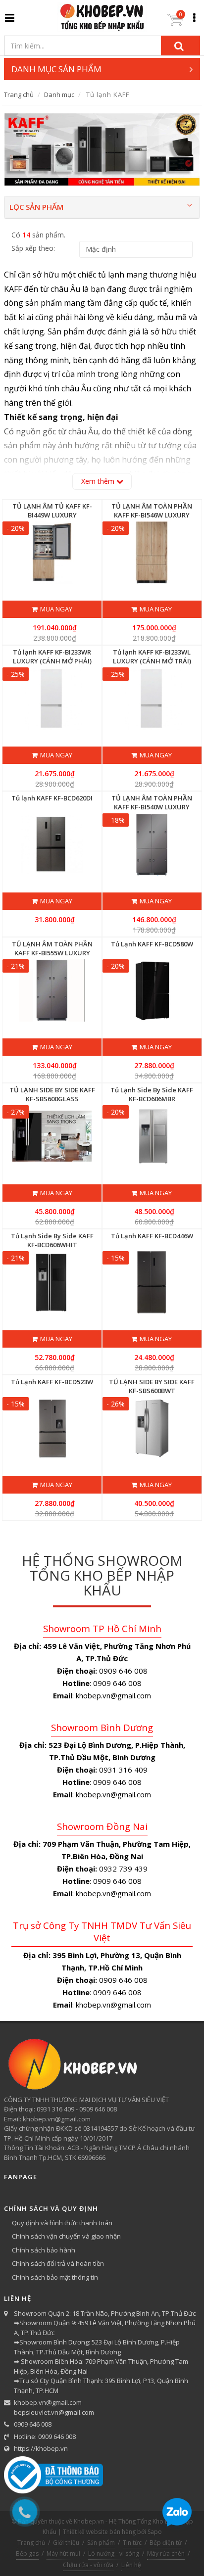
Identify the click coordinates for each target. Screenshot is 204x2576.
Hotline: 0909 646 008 (45, 2436)
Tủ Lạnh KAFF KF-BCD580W (152, 944)
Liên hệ (131, 2565)
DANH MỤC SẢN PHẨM (56, 69)
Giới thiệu (66, 2543)
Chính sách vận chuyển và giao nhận (66, 2236)
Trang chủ (19, 94)
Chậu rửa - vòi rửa (88, 2565)
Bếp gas (27, 2553)
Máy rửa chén (166, 2553)
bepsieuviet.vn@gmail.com (54, 2412)
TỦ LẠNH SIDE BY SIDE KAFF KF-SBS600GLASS (52, 1094)
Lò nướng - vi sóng (114, 2553)
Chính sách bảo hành (44, 2250)
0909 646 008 (33, 2424)
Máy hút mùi (63, 2553)
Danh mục (59, 94)
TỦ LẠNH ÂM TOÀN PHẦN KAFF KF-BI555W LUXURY (52, 948)
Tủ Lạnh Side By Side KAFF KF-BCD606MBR (152, 1094)
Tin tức (132, 2543)
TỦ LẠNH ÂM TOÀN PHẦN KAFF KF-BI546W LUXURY (152, 511)
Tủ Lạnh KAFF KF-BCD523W (52, 1382)
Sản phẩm (101, 2543)
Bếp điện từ (166, 2543)
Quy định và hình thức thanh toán (62, 2223)
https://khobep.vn (41, 2448)
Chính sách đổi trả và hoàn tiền (58, 2263)
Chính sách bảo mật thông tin (55, 2277)
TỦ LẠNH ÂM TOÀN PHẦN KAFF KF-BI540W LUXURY (152, 802)
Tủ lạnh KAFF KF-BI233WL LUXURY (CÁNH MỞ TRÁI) (152, 656)
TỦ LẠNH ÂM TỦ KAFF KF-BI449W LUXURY (52, 511)
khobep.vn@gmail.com (48, 2402)
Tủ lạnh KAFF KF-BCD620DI (52, 798)
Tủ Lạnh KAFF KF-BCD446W (152, 1236)
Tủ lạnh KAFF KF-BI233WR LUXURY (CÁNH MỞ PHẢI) (52, 656)
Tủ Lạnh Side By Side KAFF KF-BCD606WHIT (52, 1240)
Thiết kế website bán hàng (99, 2532)
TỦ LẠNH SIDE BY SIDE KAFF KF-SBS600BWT (152, 1386)
